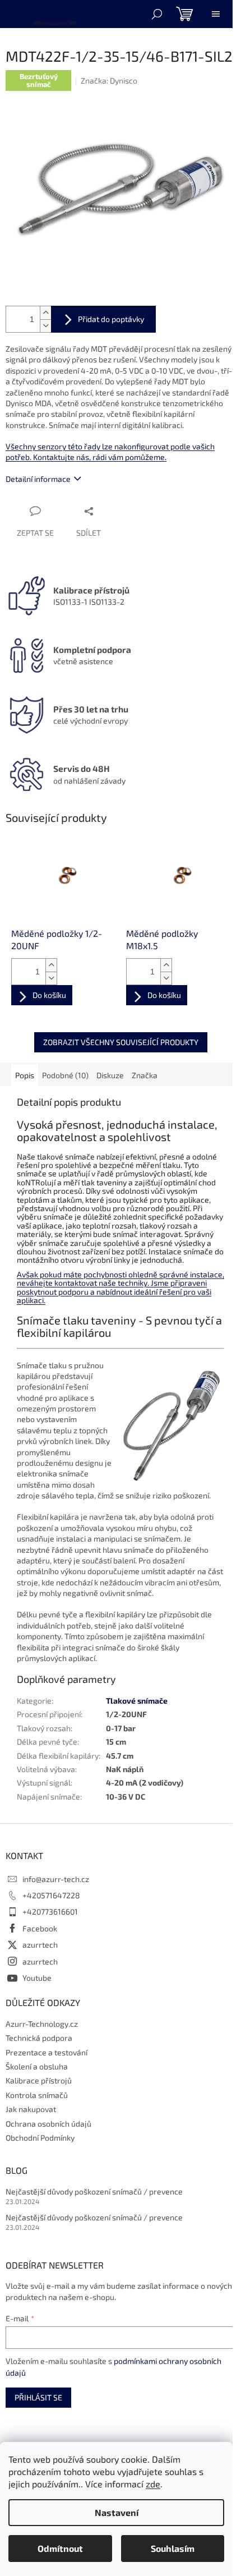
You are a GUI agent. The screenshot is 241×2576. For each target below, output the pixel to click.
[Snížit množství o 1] (45, 326)
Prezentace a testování (47, 2052)
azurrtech (40, 1945)
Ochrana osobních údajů (48, 2124)
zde (153, 2484)
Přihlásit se (38, 2397)
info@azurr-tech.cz (56, 1879)
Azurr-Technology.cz (42, 2024)
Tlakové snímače (137, 1701)
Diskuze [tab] (110, 1075)
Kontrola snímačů (37, 2095)
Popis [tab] (25, 1075)
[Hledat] (157, 14)
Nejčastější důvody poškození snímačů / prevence (94, 2191)
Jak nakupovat (31, 2109)
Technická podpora (39, 2038)
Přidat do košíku (103, 319)
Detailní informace (38, 479)
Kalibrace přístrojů (39, 2080)
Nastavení (117, 2512)
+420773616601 (50, 1912)
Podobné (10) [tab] (65, 1075)
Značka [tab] (145, 1075)
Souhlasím (173, 2548)
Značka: (109, 81)
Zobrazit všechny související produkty (121, 1042)
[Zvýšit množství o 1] (45, 313)
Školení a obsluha (37, 2066)
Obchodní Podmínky (40, 2138)
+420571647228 (51, 1895)
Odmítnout (60, 2548)
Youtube (37, 1978)
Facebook (40, 1928)
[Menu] (216, 14)
